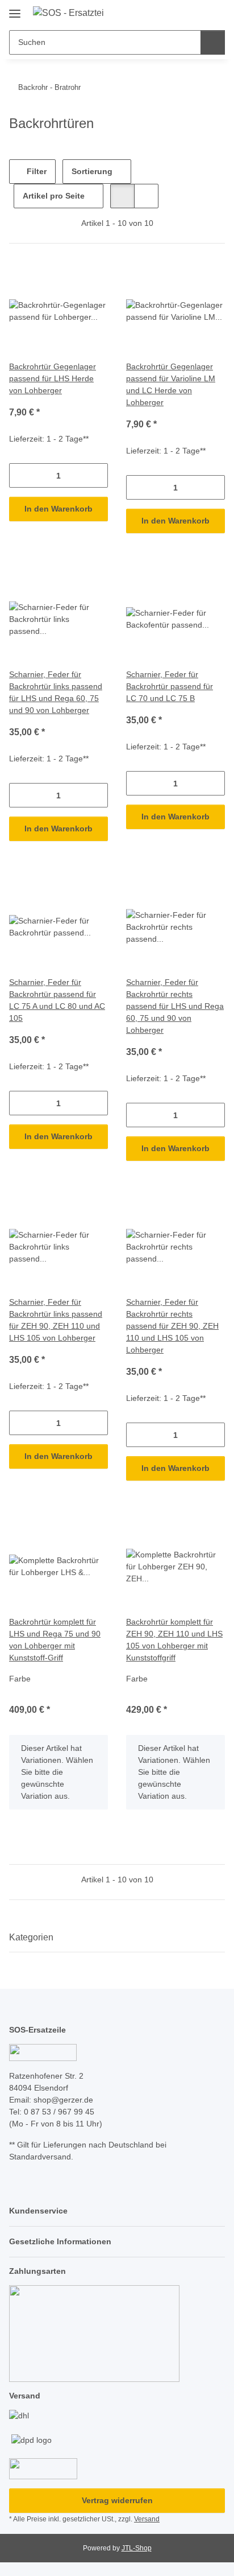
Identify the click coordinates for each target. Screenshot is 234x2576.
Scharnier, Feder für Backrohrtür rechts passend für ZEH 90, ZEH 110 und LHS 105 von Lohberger (172, 1326)
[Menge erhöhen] (99, 475)
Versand (147, 2519)
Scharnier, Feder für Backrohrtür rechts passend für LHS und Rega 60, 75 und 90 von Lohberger (175, 1006)
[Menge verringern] (18, 475)
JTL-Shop (137, 2548)
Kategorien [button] (31, 1937)
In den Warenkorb (58, 509)
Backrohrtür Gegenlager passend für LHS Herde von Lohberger (53, 378)
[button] (180, 13)
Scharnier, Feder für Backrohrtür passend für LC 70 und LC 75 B (170, 686)
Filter (35, 171)
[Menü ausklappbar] (15, 9)
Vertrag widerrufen (117, 2500)
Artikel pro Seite (54, 196)
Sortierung (92, 171)
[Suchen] (213, 42)
